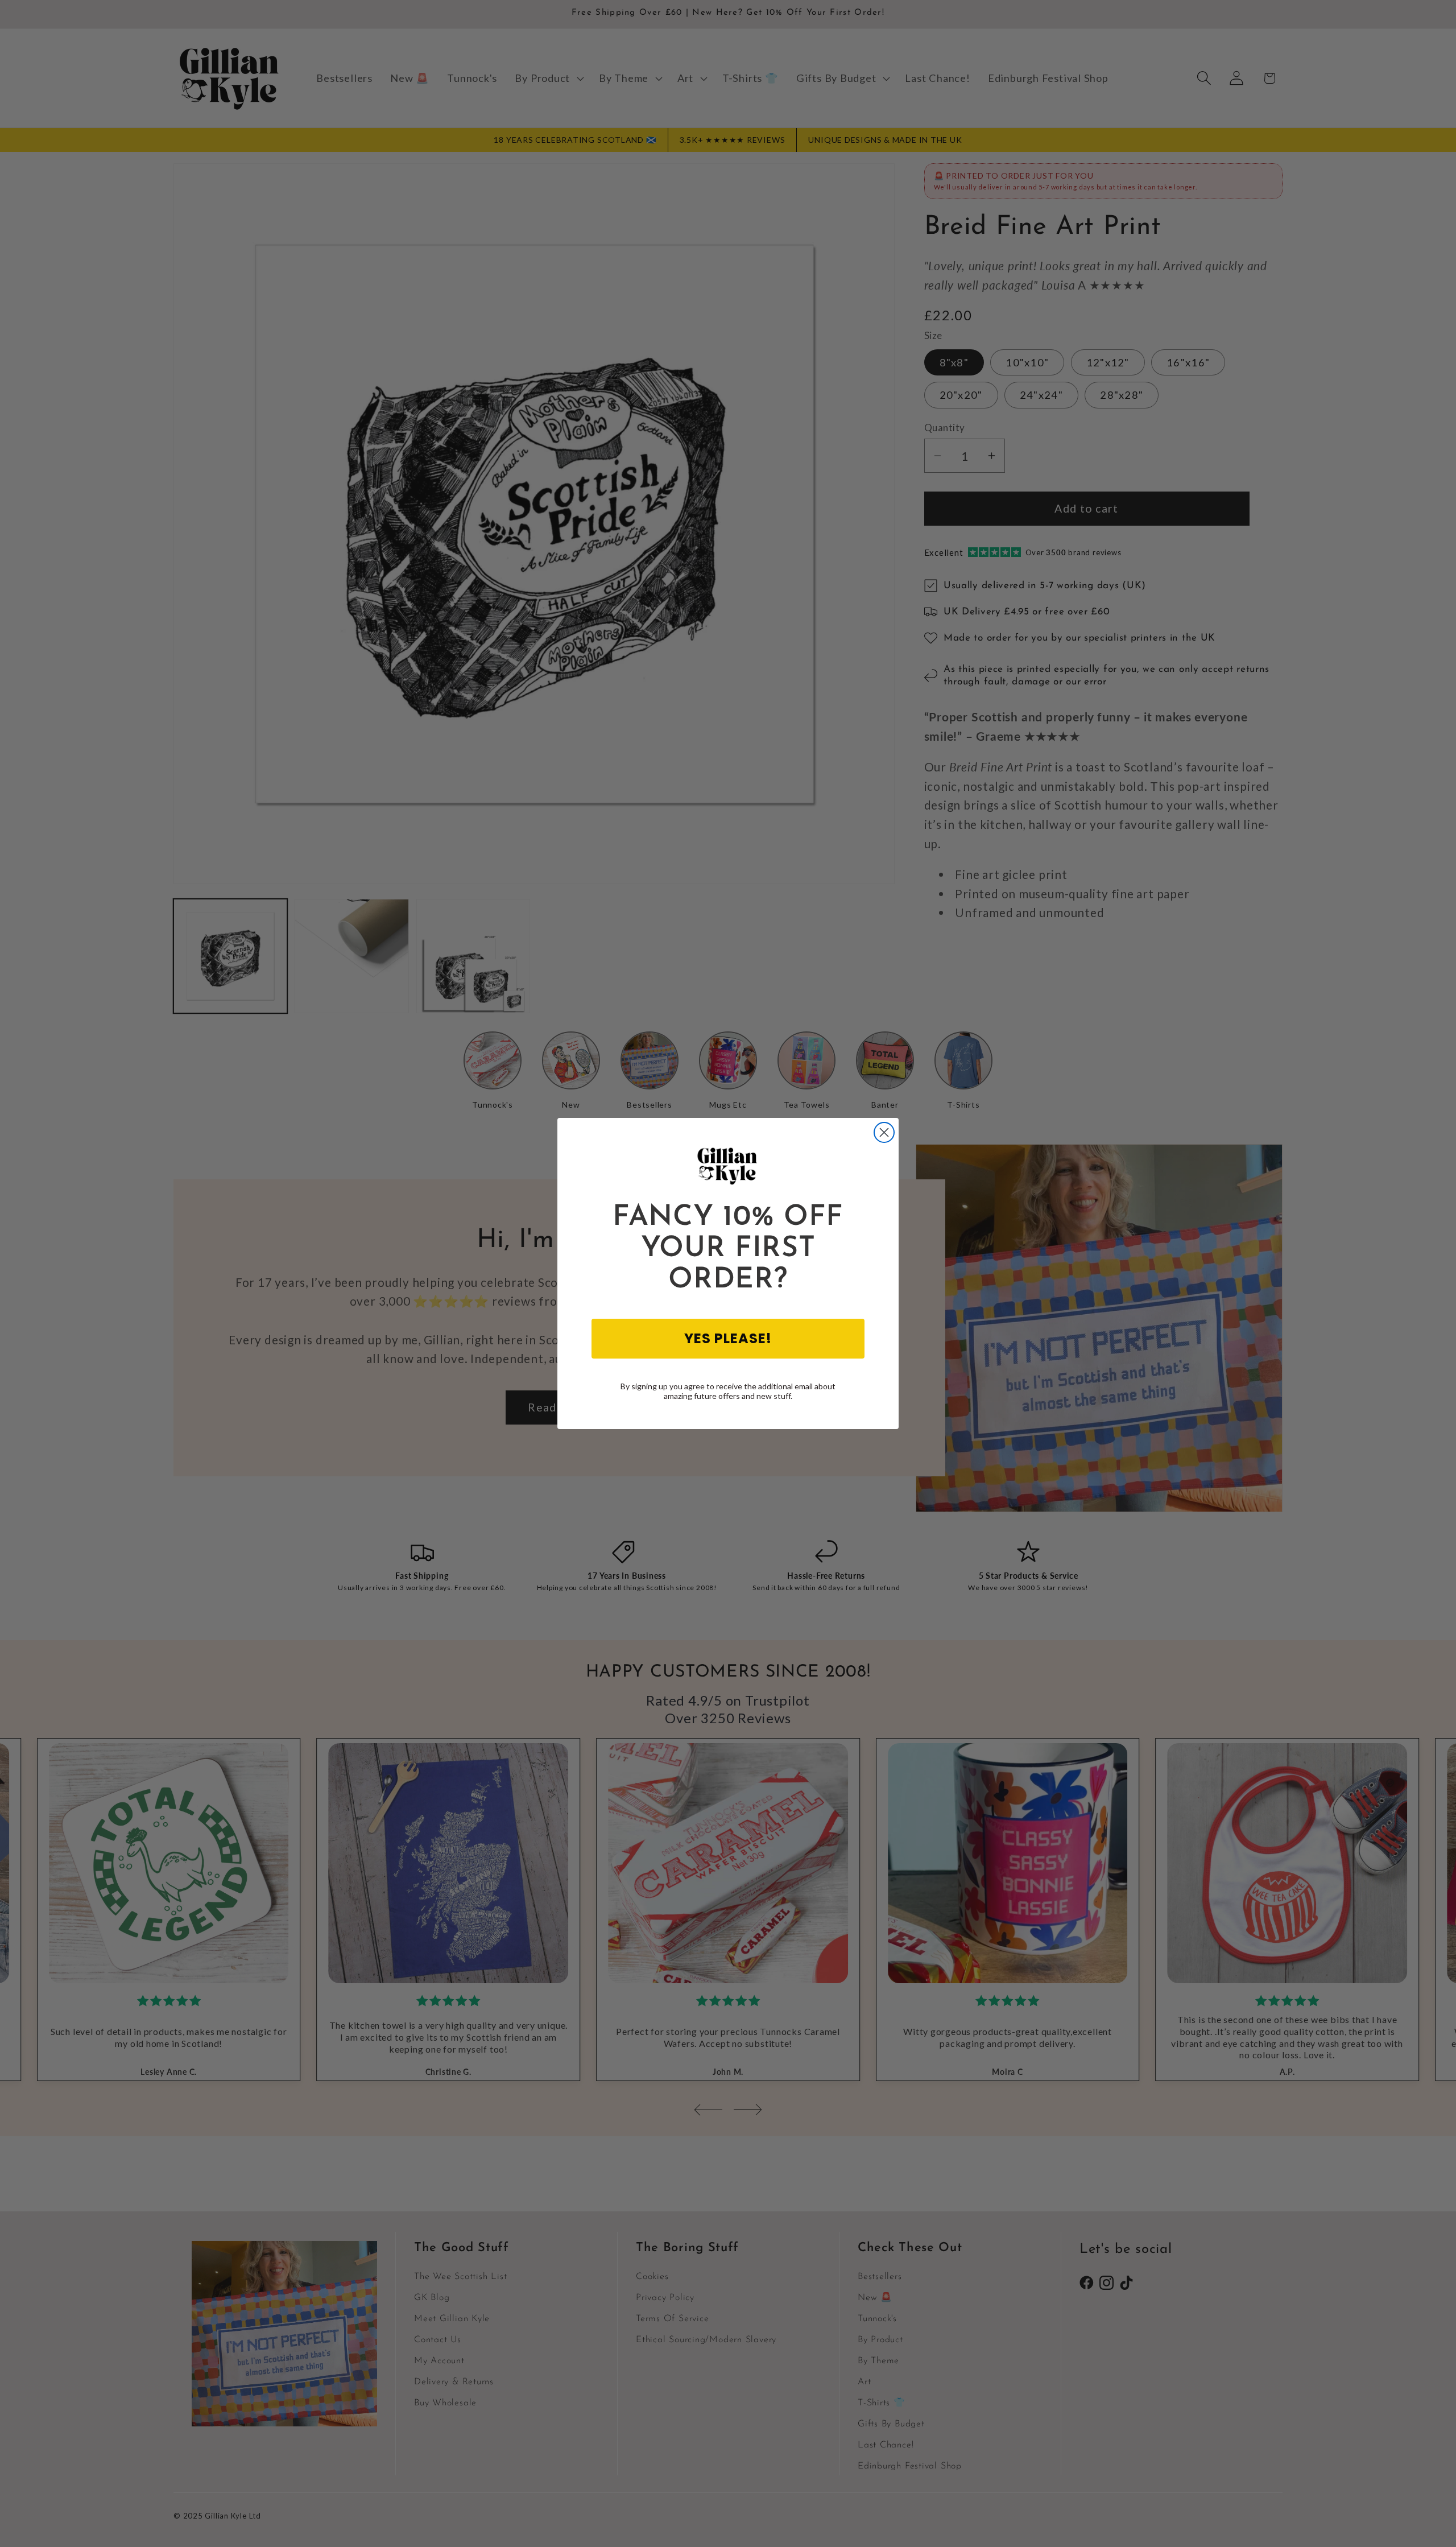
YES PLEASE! (728, 1338)
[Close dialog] (884, 1132)
